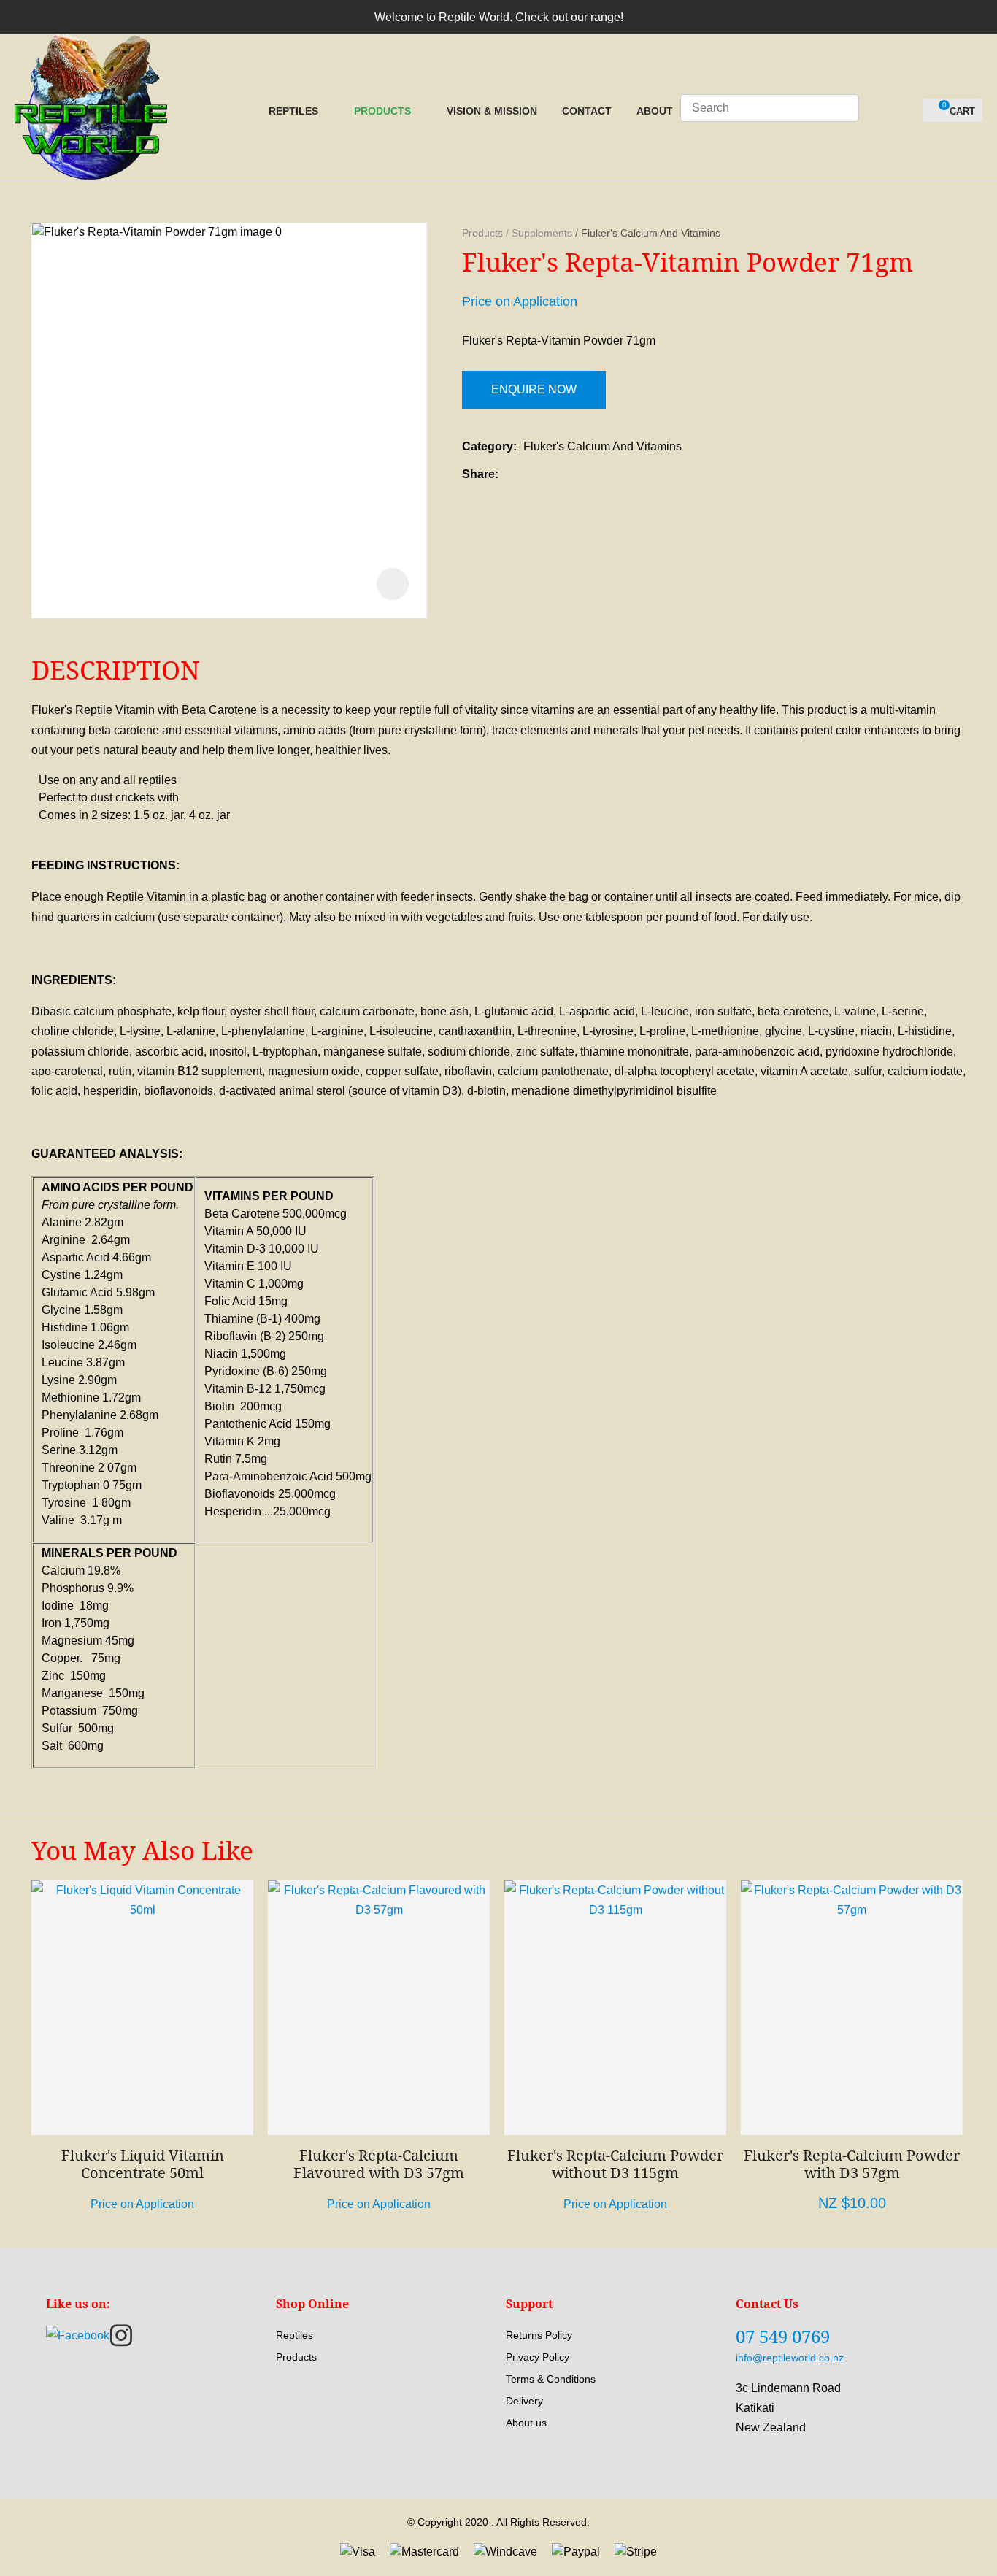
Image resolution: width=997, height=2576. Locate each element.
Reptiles (293, 111)
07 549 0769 (783, 2336)
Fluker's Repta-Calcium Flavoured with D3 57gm (379, 2164)
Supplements (542, 233)
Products (382, 111)
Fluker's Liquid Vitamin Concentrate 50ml (143, 2164)
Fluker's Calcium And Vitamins (651, 233)
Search (842, 108)
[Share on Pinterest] (572, 474)
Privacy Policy (538, 2357)
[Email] (550, 474)
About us (526, 2423)
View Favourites (905, 111)
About (655, 111)
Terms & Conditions (551, 2379)
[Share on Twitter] (527, 474)
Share (478, 474)
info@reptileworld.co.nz (790, 2358)
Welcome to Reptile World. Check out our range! (499, 17)
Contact (587, 111)
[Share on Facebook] (508, 474)
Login (878, 111)
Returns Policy (539, 2335)
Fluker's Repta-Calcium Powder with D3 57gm (852, 2164)
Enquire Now (534, 389)
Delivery (524, 2401)
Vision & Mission (492, 111)
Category (488, 446)
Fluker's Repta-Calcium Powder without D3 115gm (615, 2164)
